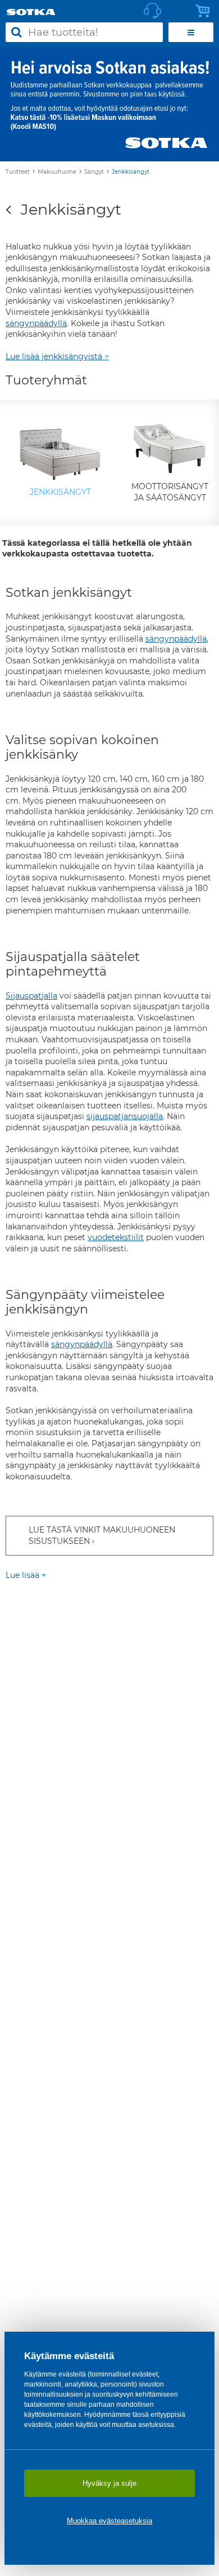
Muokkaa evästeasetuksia (109, 2521)
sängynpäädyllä (36, 323)
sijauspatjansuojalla (125, 1116)
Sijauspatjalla (31, 996)
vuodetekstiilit (116, 1237)
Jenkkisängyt (131, 172)
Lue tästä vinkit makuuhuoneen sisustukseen (102, 1535)
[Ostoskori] (206, 11)
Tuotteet (18, 172)
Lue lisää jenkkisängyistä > (57, 356)
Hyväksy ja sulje (109, 2483)
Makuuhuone (57, 172)
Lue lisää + (26, 1575)
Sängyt (94, 172)
